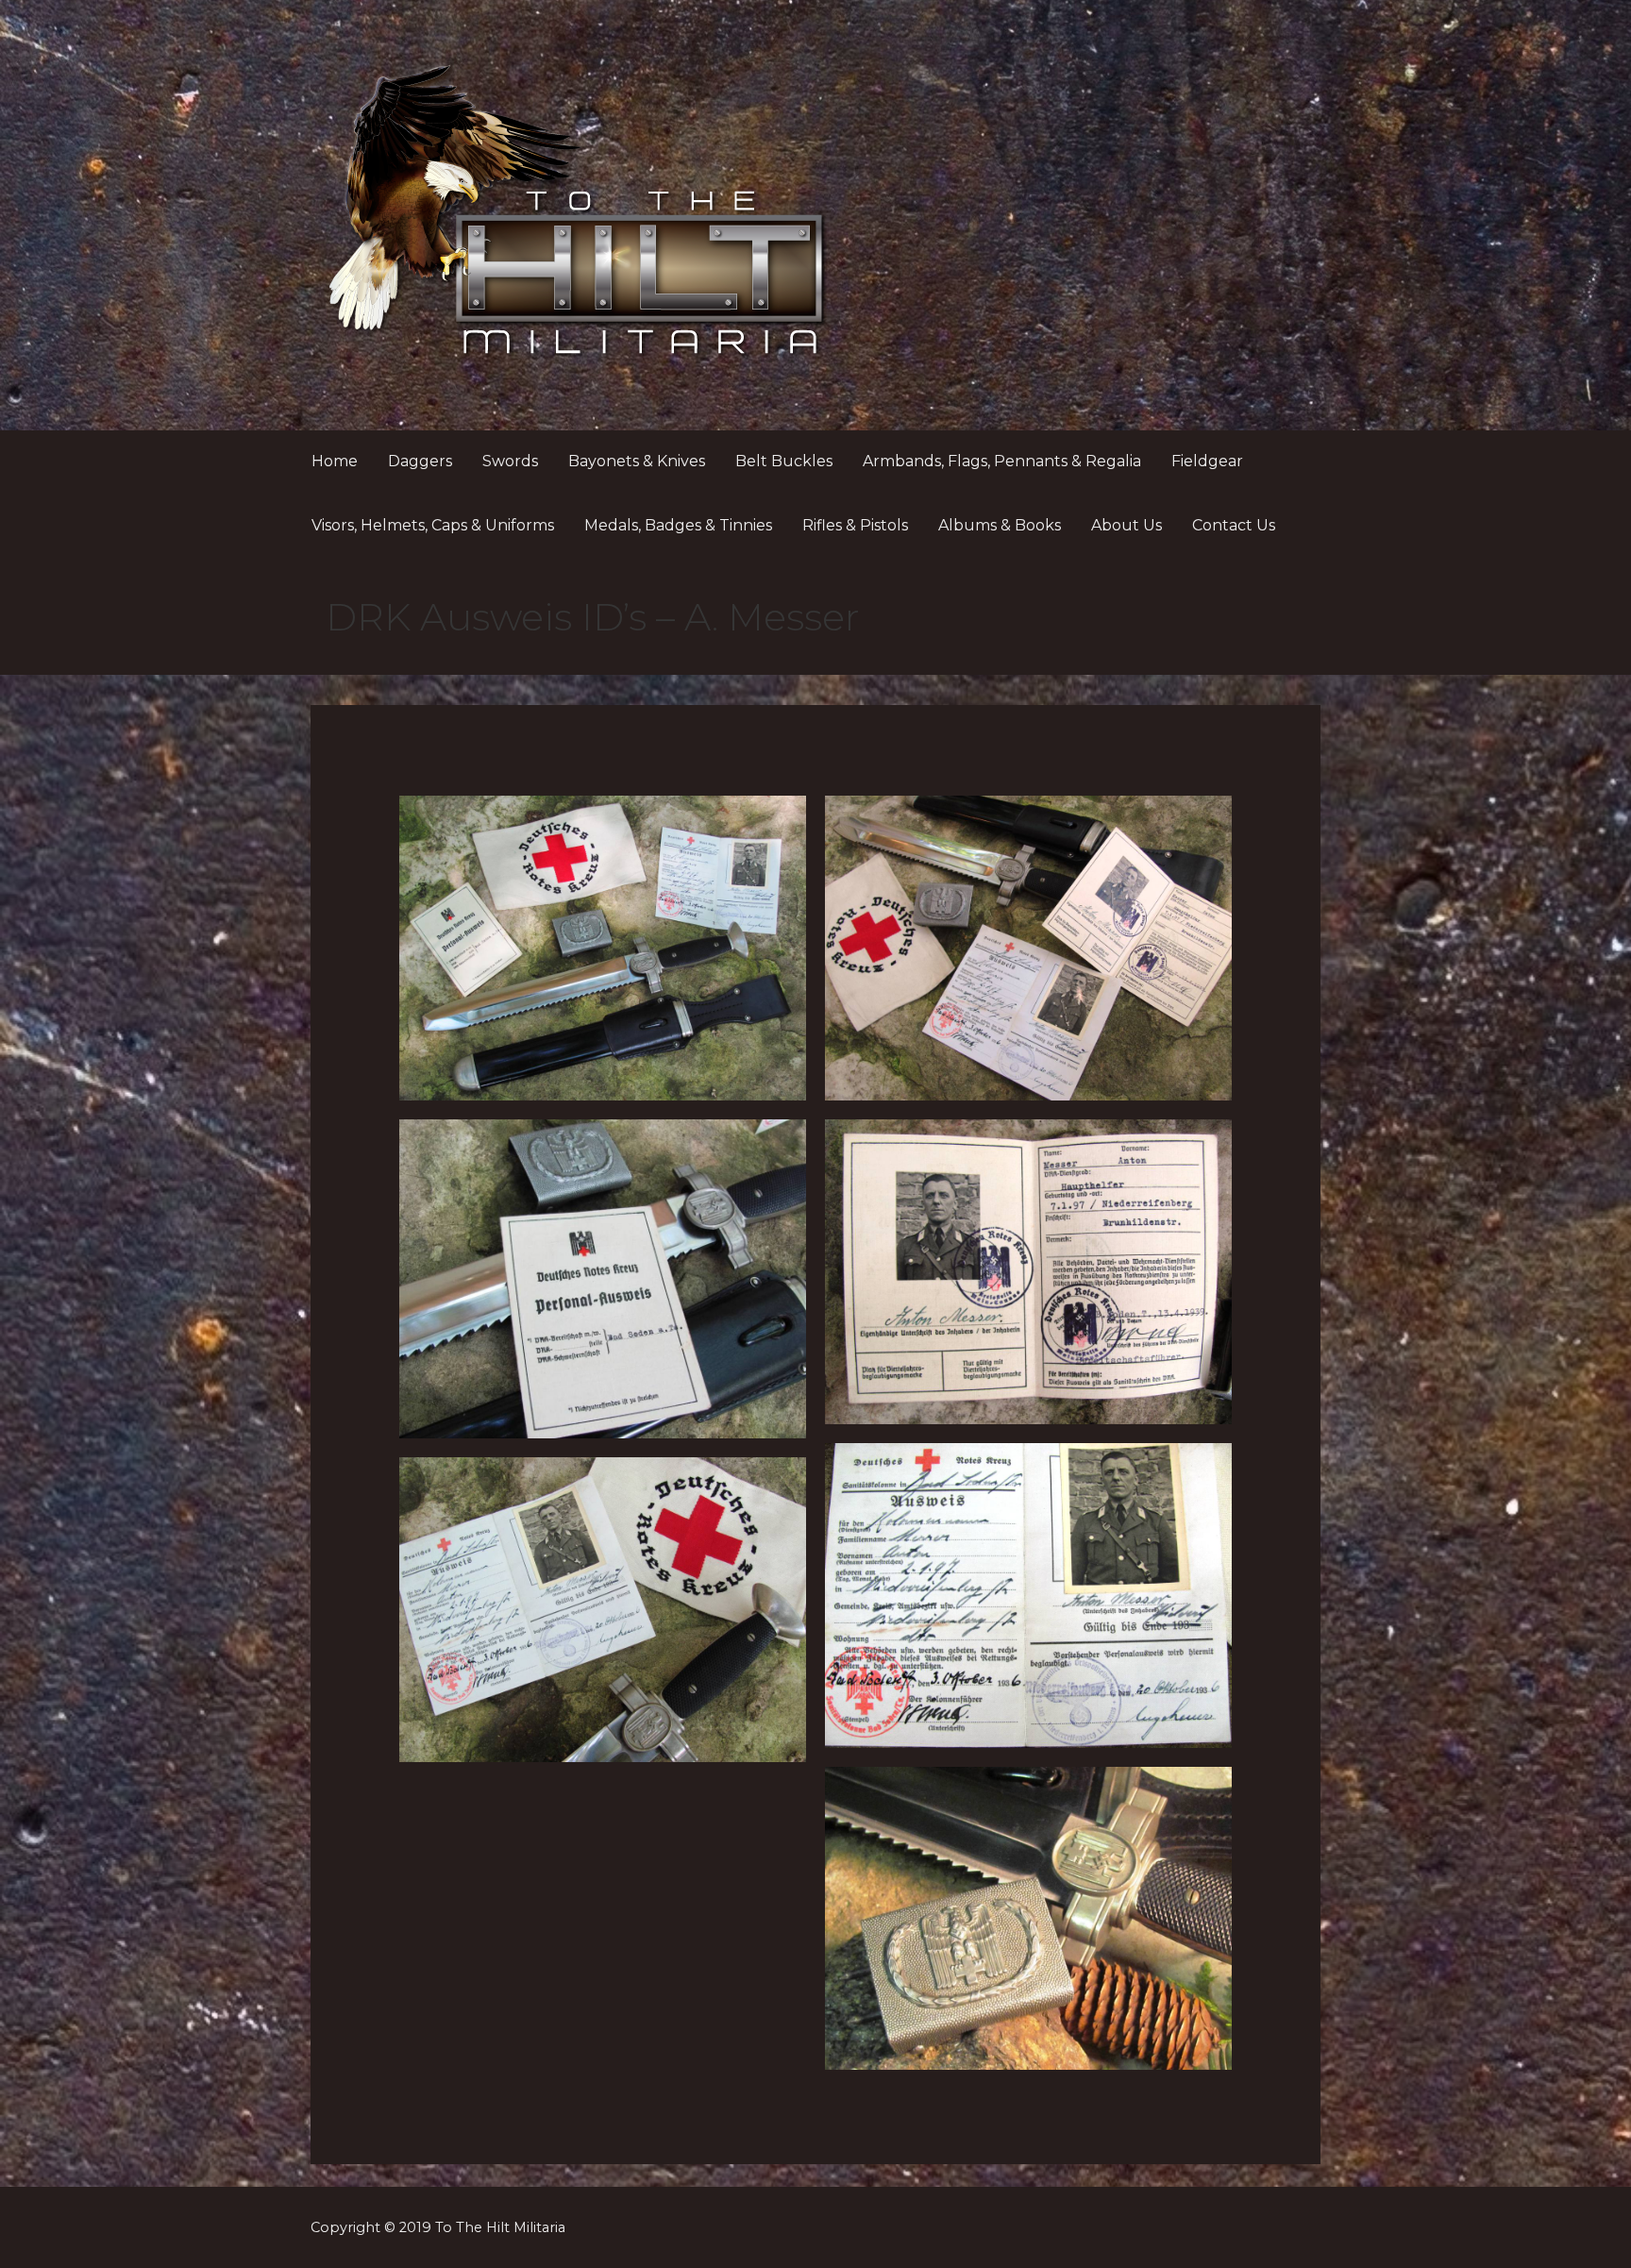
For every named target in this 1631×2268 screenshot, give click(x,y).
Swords (510, 461)
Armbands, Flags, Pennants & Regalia (1002, 461)
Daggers (420, 461)
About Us (1127, 525)
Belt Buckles (784, 461)
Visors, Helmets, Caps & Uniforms (433, 525)
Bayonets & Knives (637, 461)
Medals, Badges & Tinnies (678, 525)
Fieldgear (1207, 461)
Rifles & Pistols (855, 525)
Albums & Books (1000, 525)
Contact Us (1234, 525)
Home (335, 461)
